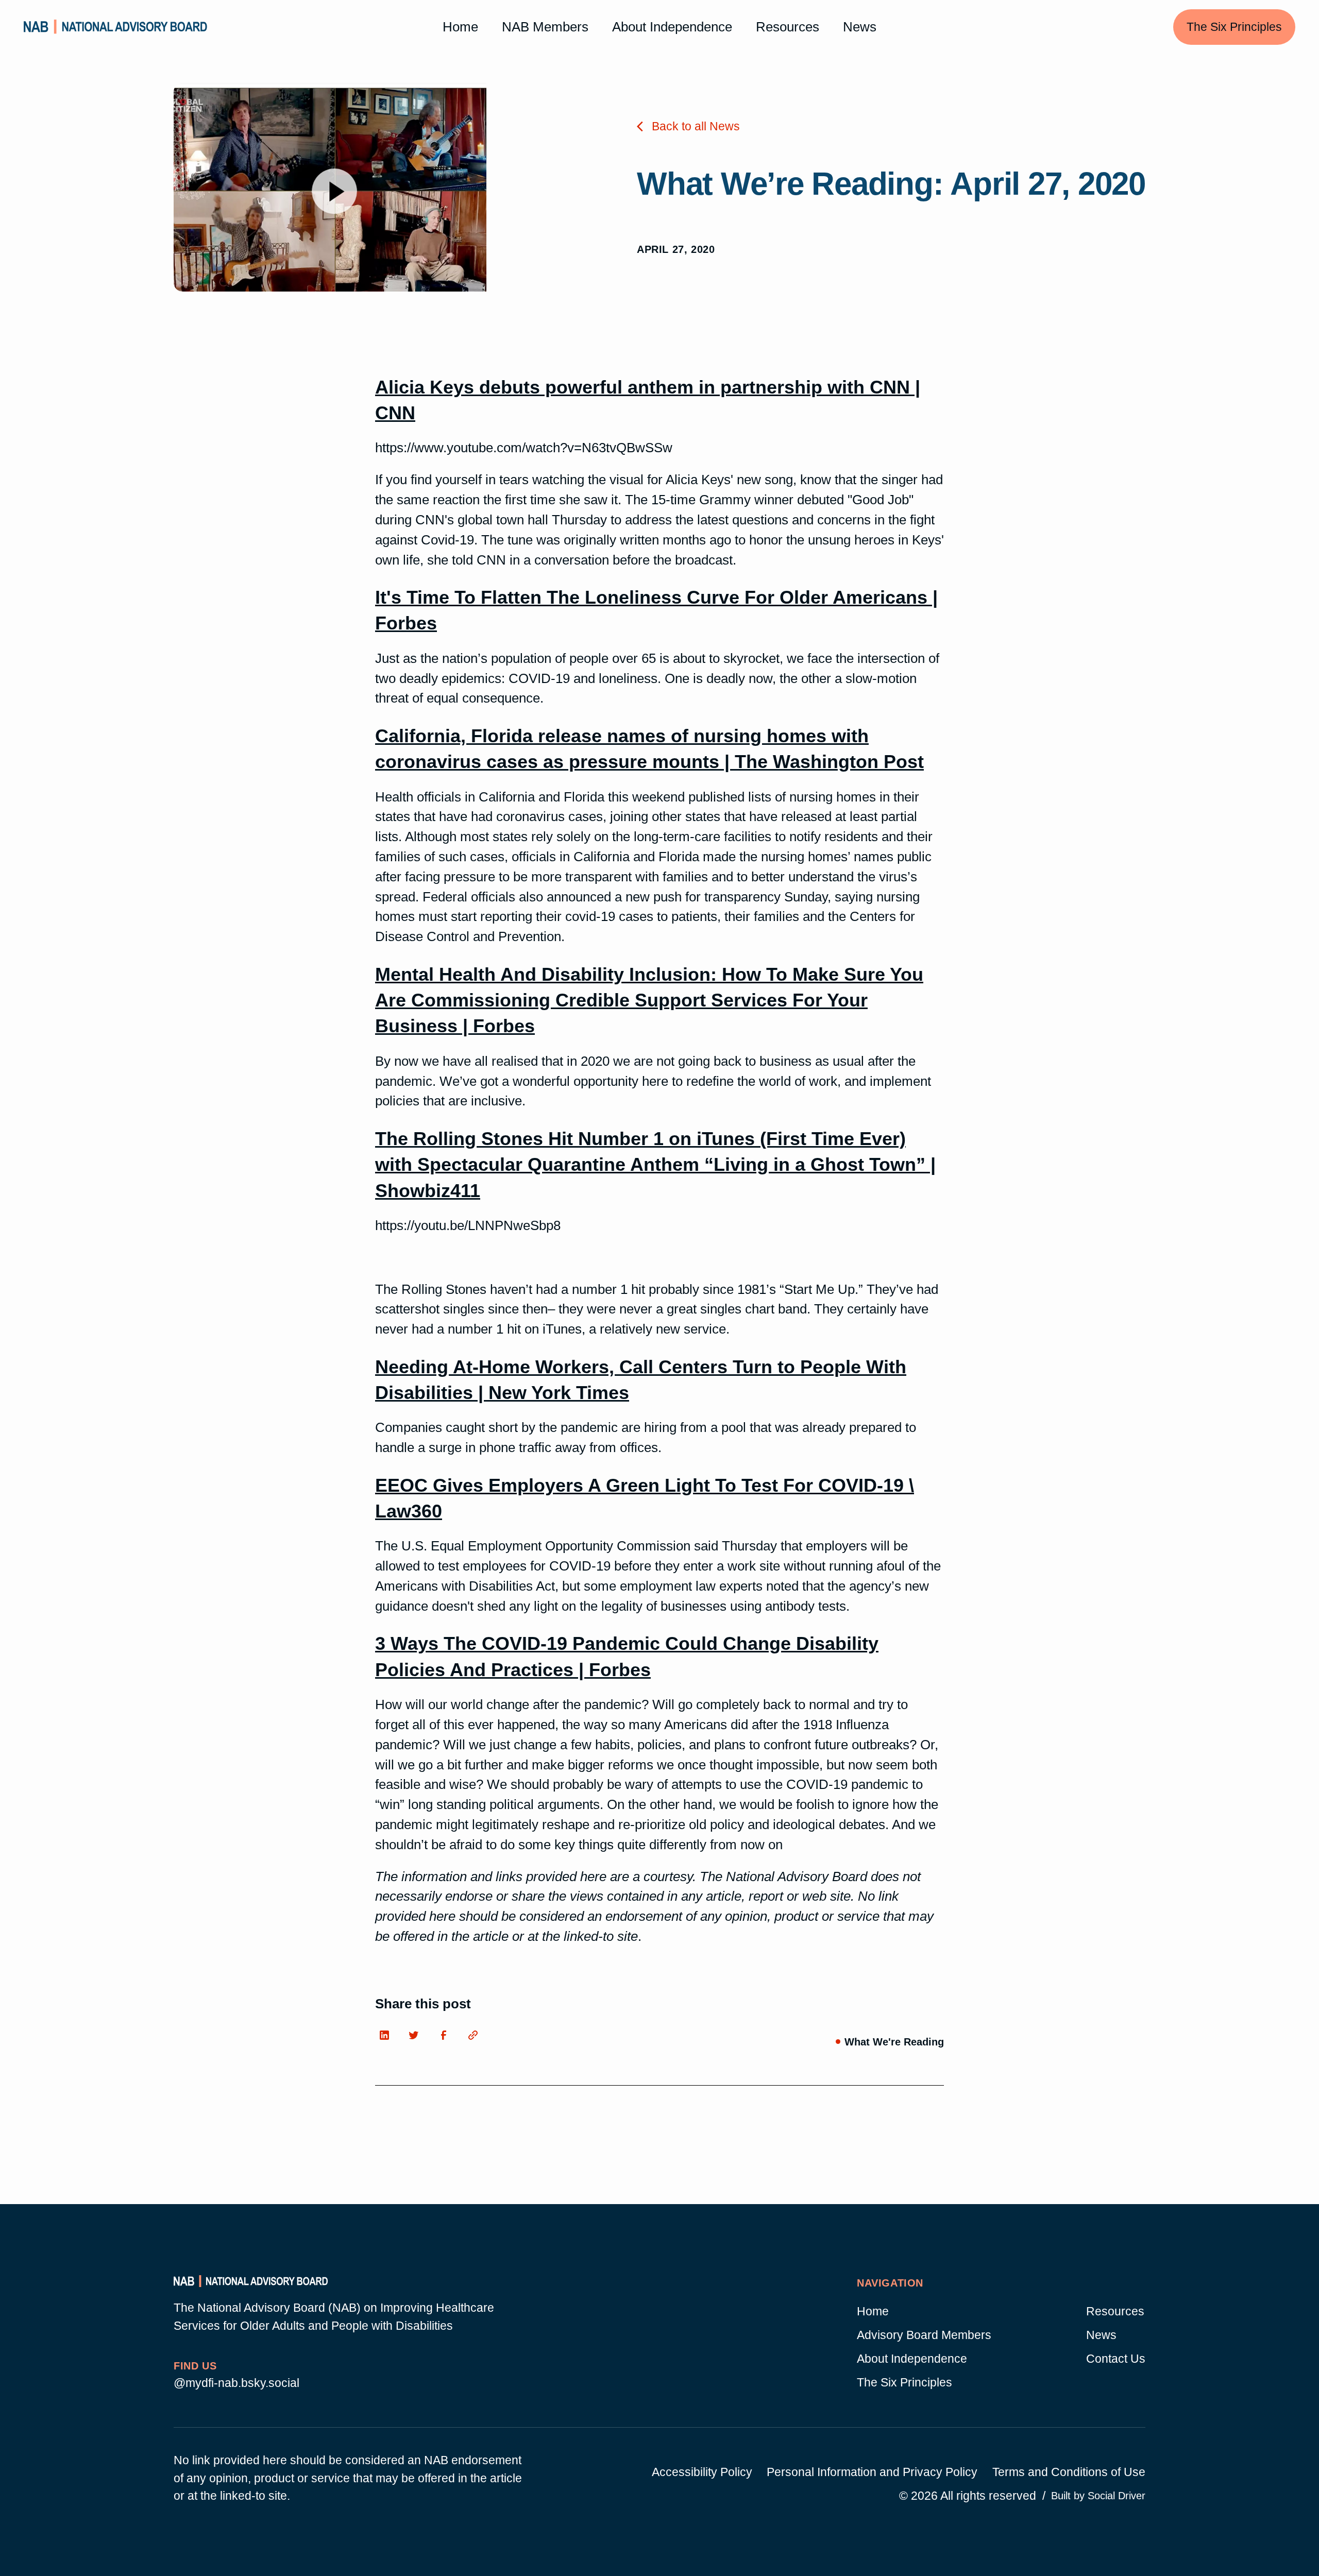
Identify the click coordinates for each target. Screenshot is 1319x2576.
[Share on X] (417, 2038)
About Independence (672, 27)
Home (460, 27)
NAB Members (545, 27)
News (860, 27)
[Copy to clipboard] (476, 2038)
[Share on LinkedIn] (387, 2038)
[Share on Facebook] (446, 2038)
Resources (788, 27)
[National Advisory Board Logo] (116, 27)
